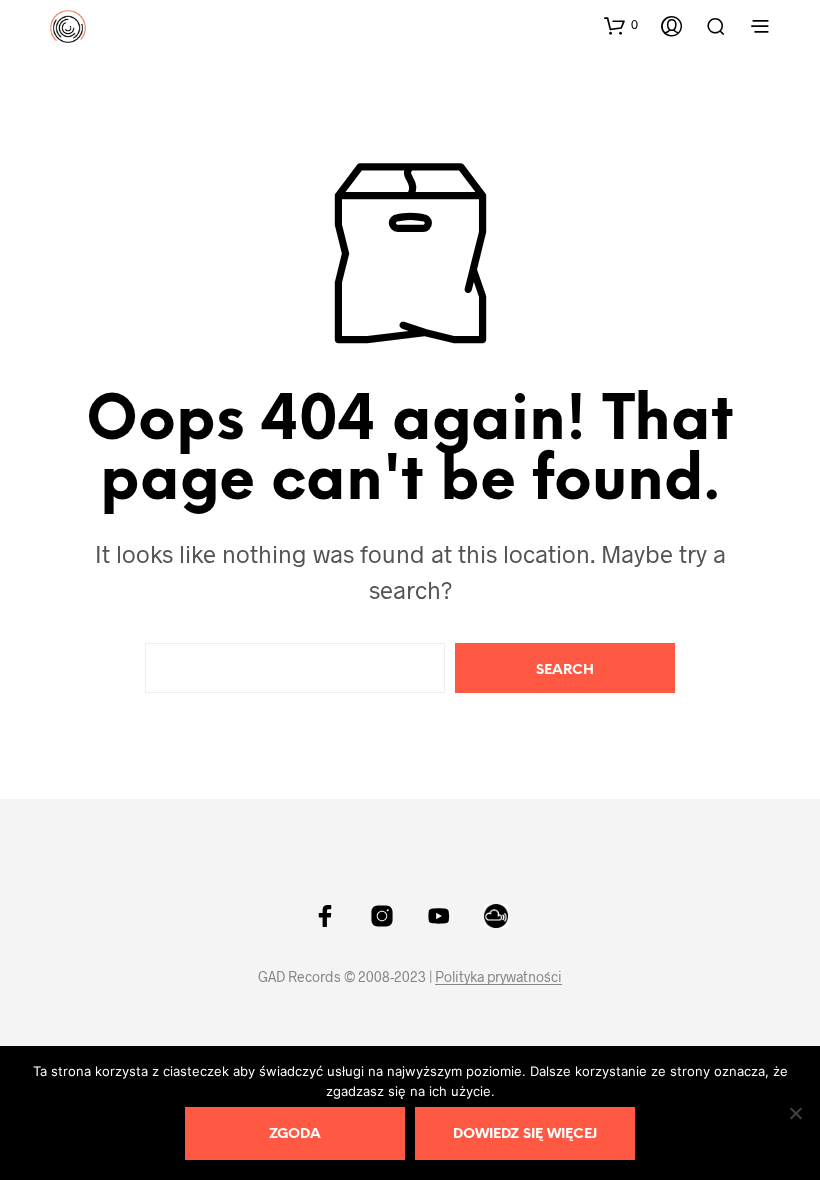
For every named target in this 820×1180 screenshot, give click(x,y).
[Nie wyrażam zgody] (795, 1113)
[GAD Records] (325, 916)
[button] (621, 25)
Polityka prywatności (498, 977)
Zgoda (295, 1134)
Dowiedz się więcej (525, 1134)
